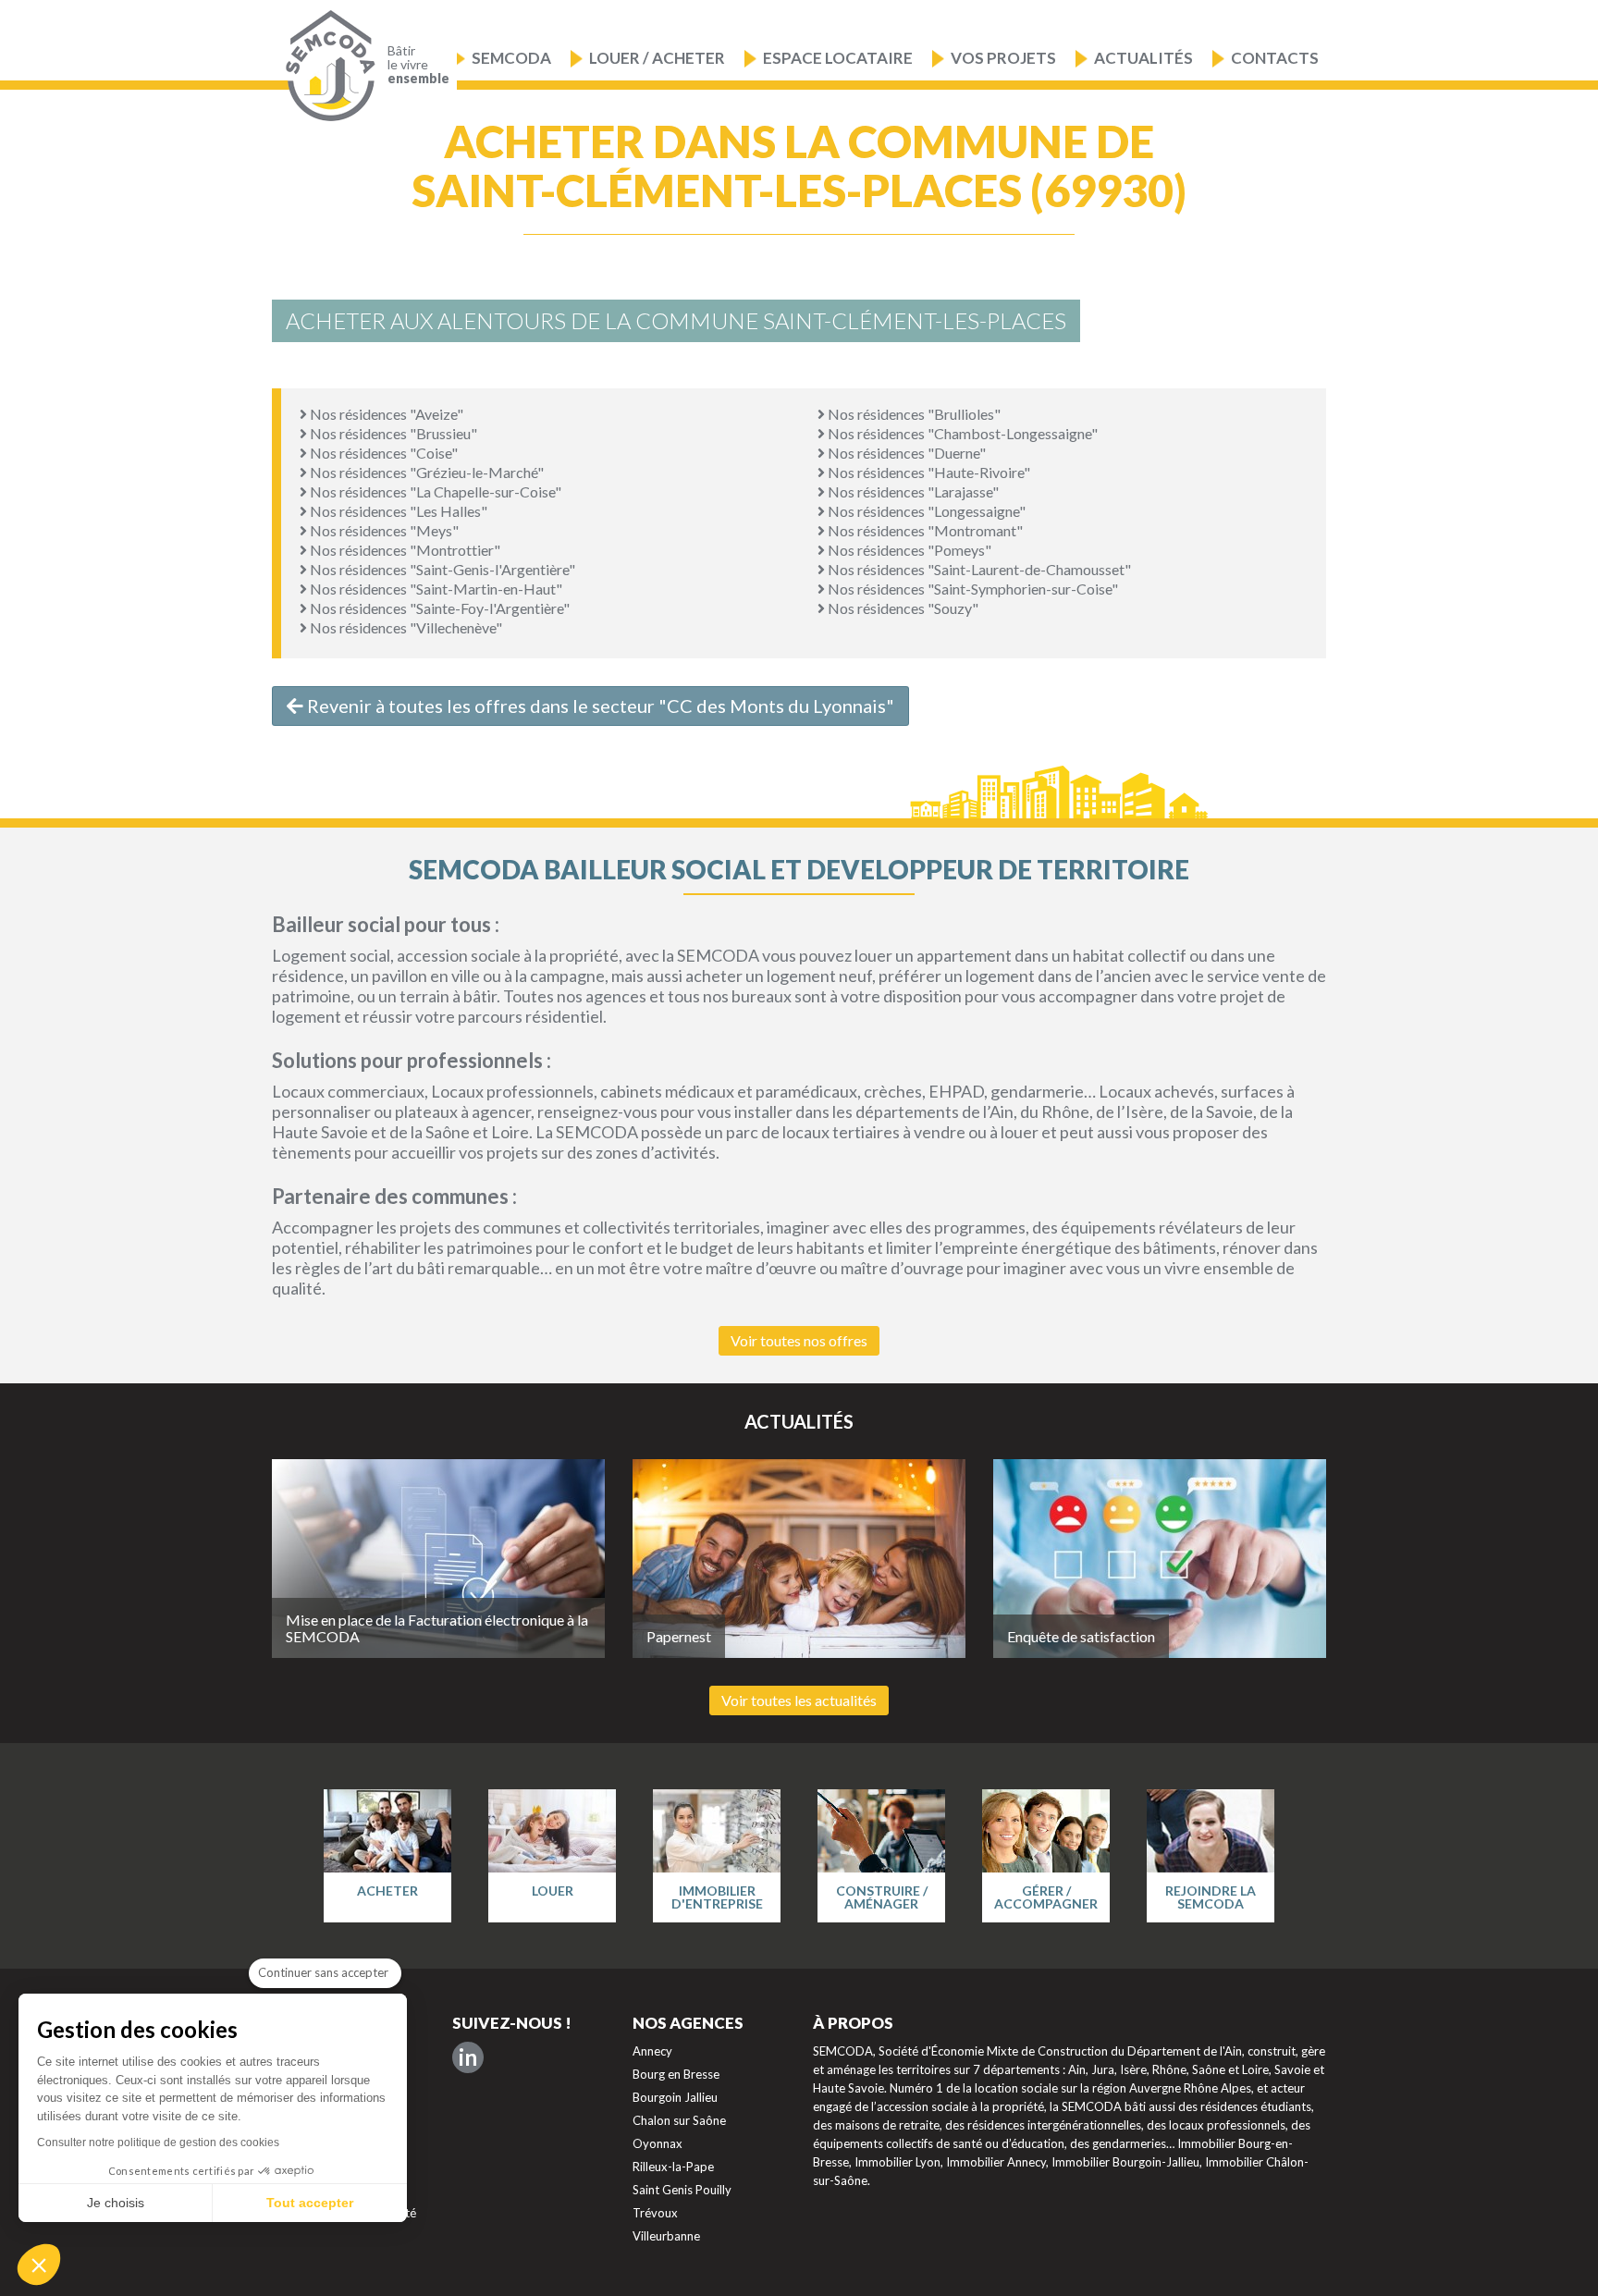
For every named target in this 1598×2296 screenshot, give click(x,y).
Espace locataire (838, 58)
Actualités (1143, 58)
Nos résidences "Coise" (382, 453)
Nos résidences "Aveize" (385, 414)
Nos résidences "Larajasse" (912, 491)
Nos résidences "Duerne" (905, 453)
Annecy (652, 2051)
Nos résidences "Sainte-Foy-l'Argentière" (438, 608)
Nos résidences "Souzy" (902, 608)
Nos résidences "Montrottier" (404, 550)
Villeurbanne (666, 2236)
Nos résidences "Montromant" (924, 530)
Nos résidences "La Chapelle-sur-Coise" (434, 491)
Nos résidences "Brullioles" (913, 414)
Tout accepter (310, 2203)
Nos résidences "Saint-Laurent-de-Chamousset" (978, 569)
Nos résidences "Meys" (383, 530)
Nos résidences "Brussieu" (392, 433)
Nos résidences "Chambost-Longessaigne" (961, 433)
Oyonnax (658, 2143)
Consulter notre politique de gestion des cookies (158, 2143)
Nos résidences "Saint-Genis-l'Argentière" (441, 569)
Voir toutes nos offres (799, 1340)
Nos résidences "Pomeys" (908, 550)
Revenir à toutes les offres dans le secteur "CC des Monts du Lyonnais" (599, 706)
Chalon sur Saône (679, 2120)
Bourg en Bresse (676, 2074)
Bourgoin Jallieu (675, 2097)
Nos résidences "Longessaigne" (925, 511)
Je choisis (116, 2203)
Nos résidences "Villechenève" (405, 627)
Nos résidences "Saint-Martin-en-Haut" (435, 589)
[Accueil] (326, 66)
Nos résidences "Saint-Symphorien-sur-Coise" (971, 589)
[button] (39, 2265)
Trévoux (655, 2213)
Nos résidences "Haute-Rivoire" (928, 472)
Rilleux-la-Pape (673, 2167)
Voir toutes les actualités (799, 1700)
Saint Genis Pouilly (682, 2190)
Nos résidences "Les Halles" (397, 511)
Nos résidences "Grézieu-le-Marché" (425, 472)
